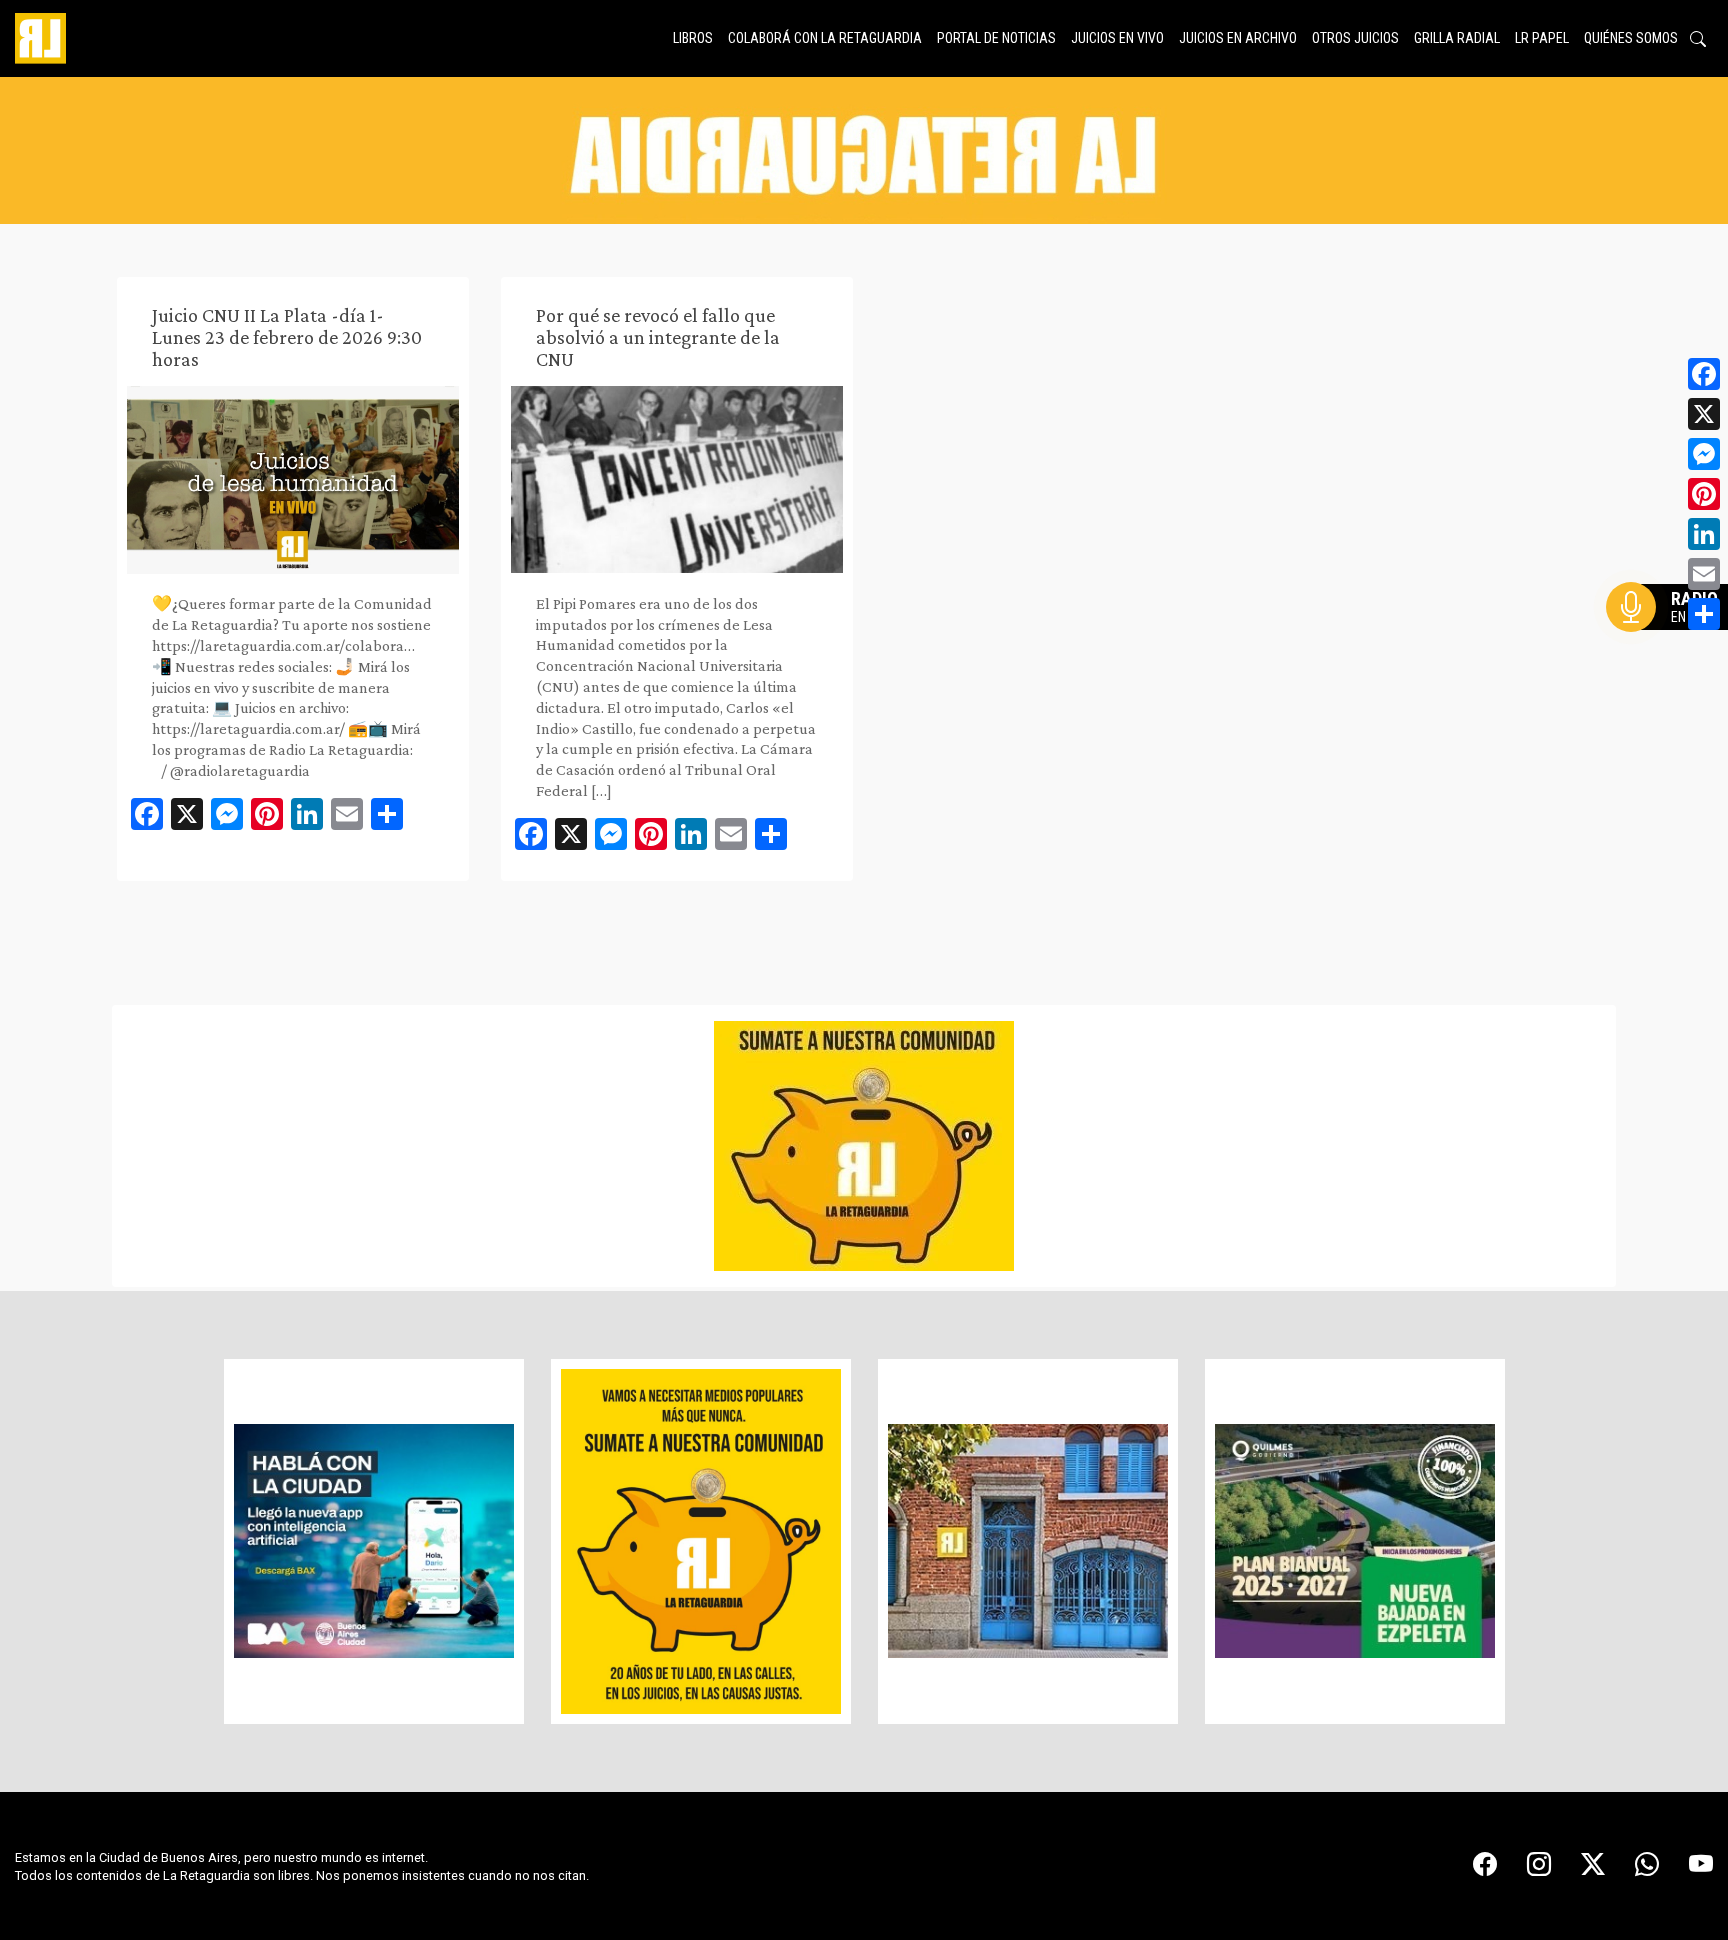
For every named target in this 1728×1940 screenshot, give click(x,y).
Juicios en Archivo (1238, 38)
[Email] (1704, 574)
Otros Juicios (1355, 38)
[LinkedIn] (1704, 534)
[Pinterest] (1704, 494)
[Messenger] (1704, 454)
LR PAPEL (1542, 38)
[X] (1704, 414)
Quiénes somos (1631, 38)
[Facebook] (1704, 374)
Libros (693, 38)
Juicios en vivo (1117, 38)
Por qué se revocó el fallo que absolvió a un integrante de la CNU (658, 337)
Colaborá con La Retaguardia (825, 38)
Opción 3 (1672, 655)
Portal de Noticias (996, 38)
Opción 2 (1672, 647)
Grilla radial (1457, 38)
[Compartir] (1704, 614)
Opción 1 (1672, 639)
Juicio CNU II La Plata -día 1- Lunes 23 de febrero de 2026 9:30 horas (287, 337)
